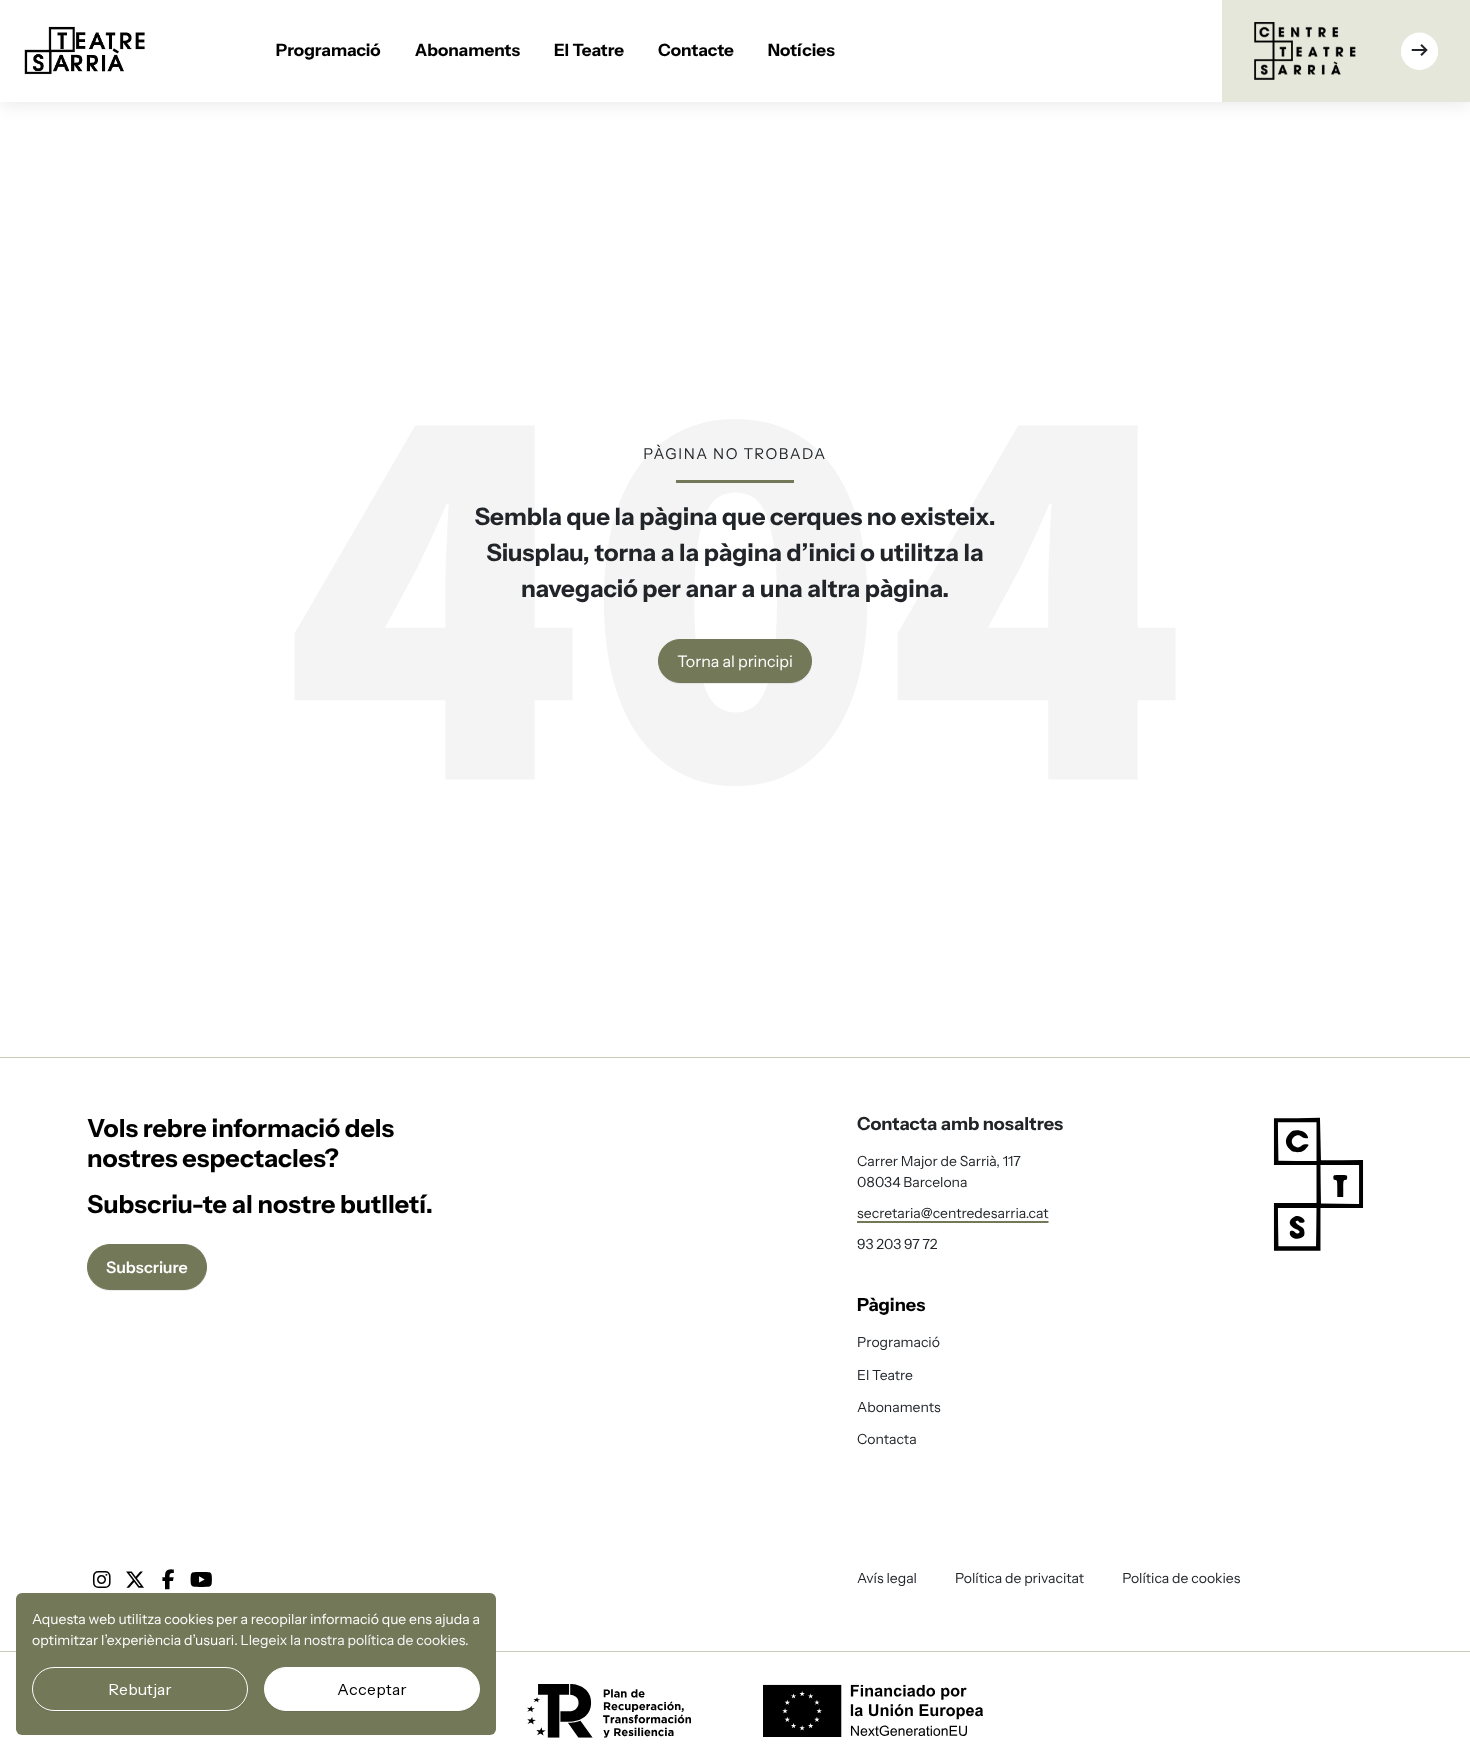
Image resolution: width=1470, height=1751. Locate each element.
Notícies (801, 51)
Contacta (887, 1439)
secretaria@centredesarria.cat (953, 1213)
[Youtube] (202, 1580)
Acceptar (372, 1689)
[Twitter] (135, 1580)
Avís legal (887, 1578)
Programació (328, 51)
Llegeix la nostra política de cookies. (355, 1640)
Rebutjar (140, 1689)
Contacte (696, 51)
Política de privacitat (1019, 1578)
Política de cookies (1181, 1578)
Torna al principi (735, 661)
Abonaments (467, 51)
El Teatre (589, 51)
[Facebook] (168, 1580)
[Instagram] (102, 1580)
